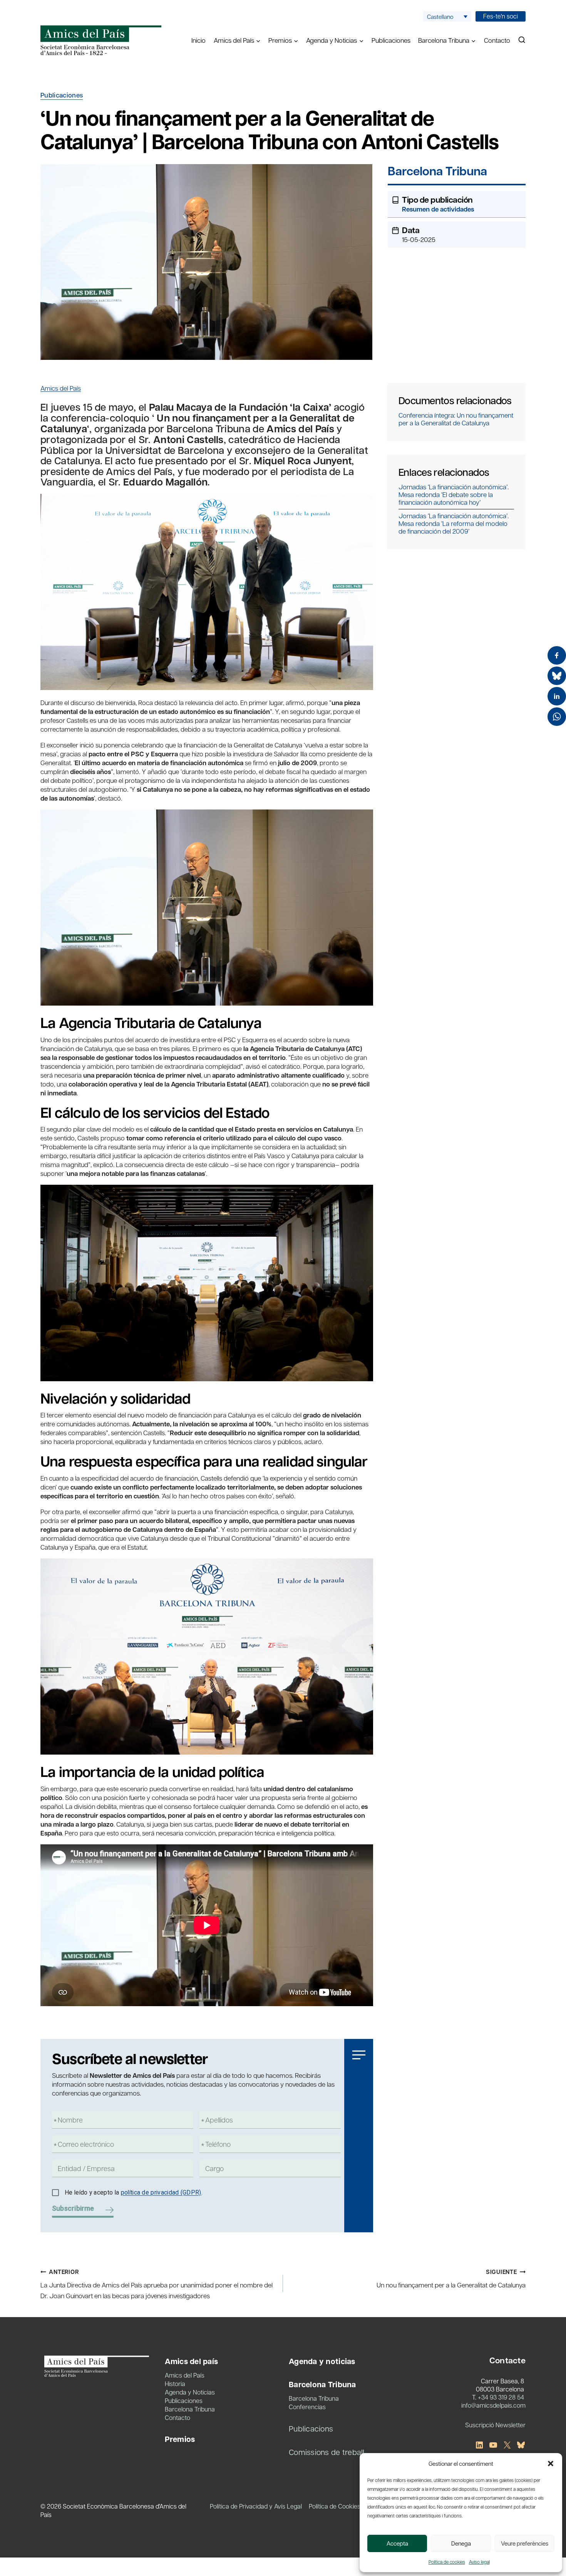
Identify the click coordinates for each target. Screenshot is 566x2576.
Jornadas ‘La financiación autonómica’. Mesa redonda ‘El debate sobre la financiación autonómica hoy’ (454, 494)
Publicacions (311, 2428)
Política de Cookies (335, 2506)
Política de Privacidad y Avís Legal (256, 2506)
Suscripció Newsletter (495, 2425)
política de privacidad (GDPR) (161, 2192)
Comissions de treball (327, 2452)
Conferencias (307, 2407)
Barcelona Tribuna (437, 172)
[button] (551, 2463)
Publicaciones (391, 40)
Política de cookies (447, 2562)
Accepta (397, 2543)
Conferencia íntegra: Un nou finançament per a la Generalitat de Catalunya (456, 419)
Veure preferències (525, 2543)
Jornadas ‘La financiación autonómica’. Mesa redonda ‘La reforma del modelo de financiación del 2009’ (454, 523)
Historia (175, 2384)
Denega (461, 2543)
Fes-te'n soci (501, 16)
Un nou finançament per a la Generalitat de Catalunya (451, 2279)
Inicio (198, 40)
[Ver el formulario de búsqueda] (522, 40)
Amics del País (61, 388)
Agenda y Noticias (190, 2392)
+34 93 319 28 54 (501, 2397)
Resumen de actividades (438, 209)
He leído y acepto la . (134, 2192)
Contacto (497, 40)
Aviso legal (479, 2562)
